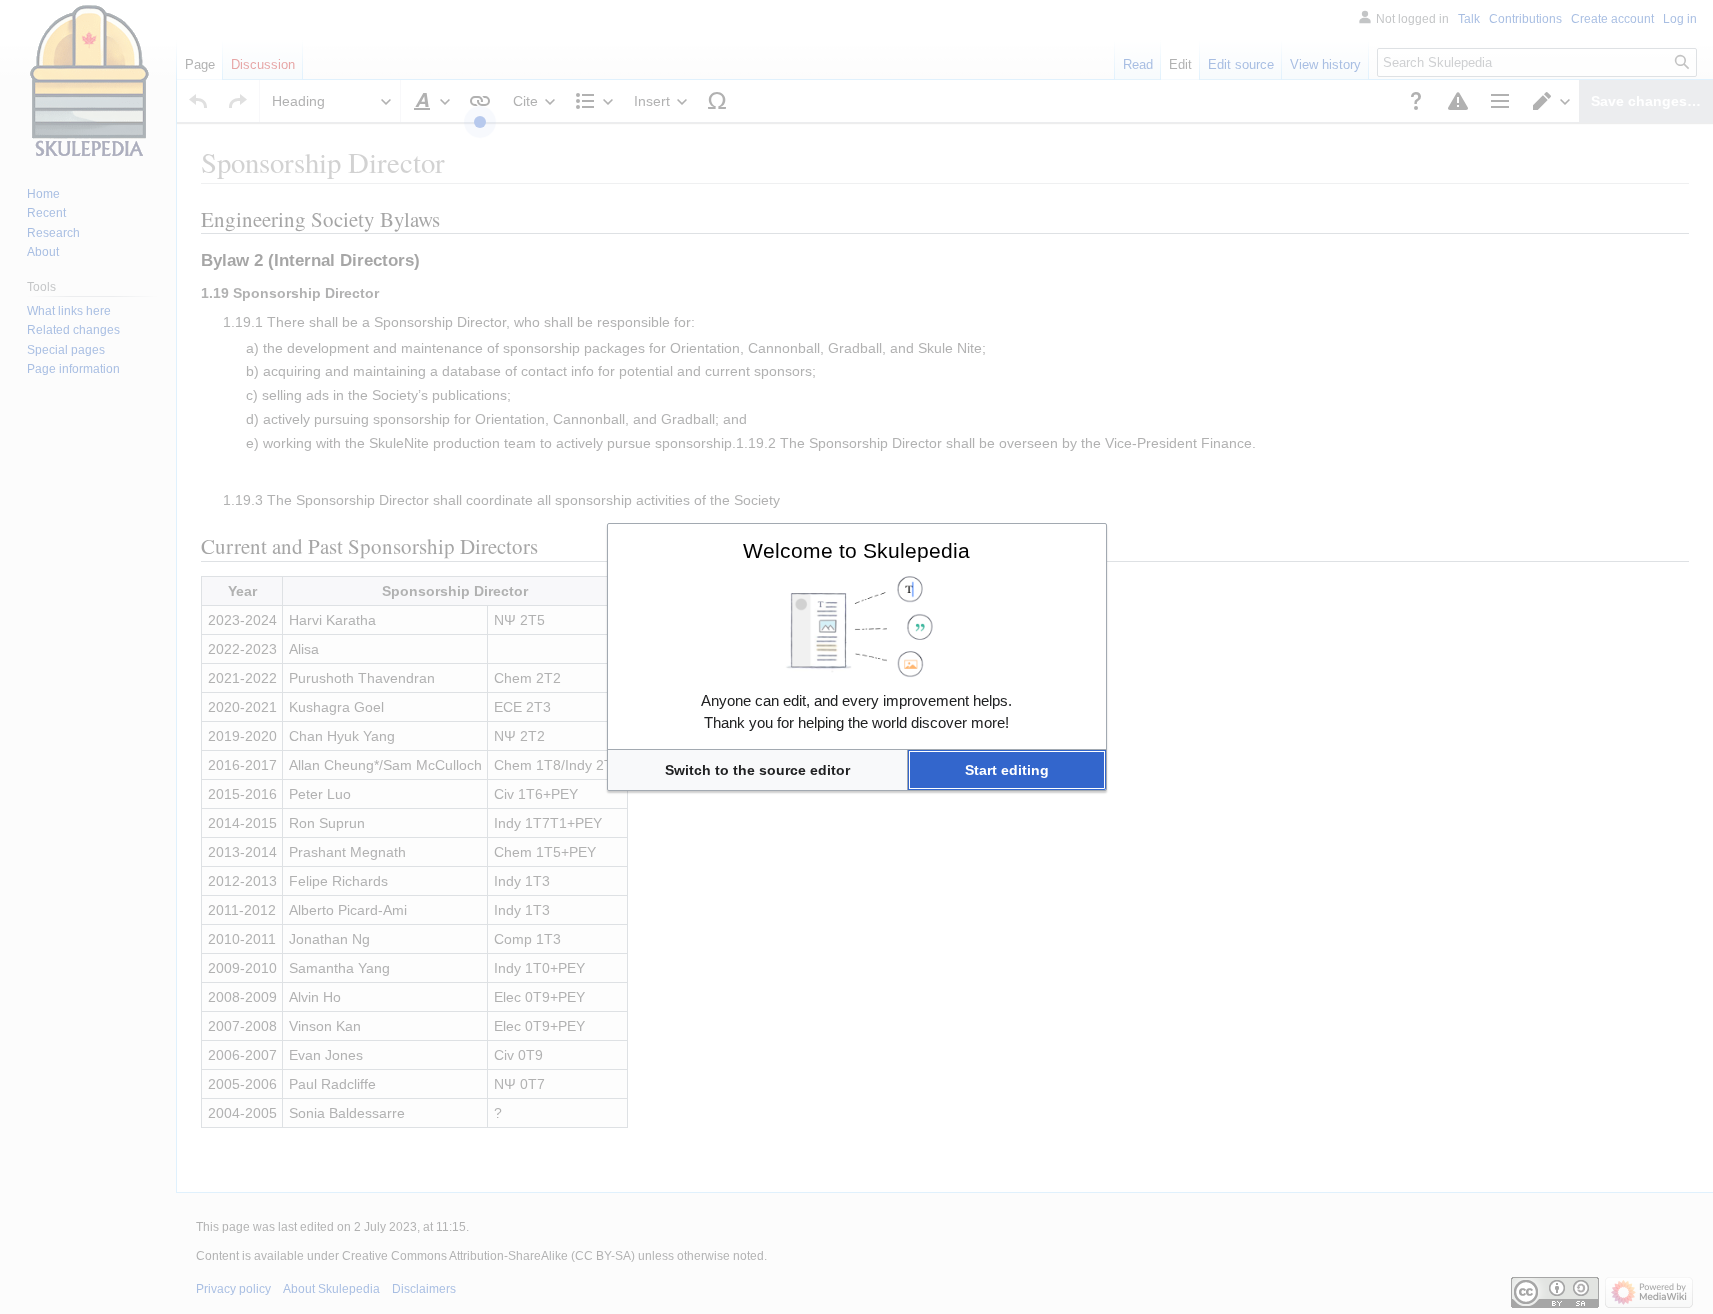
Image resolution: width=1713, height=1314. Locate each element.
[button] (757, 770)
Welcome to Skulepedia (856, 550)
